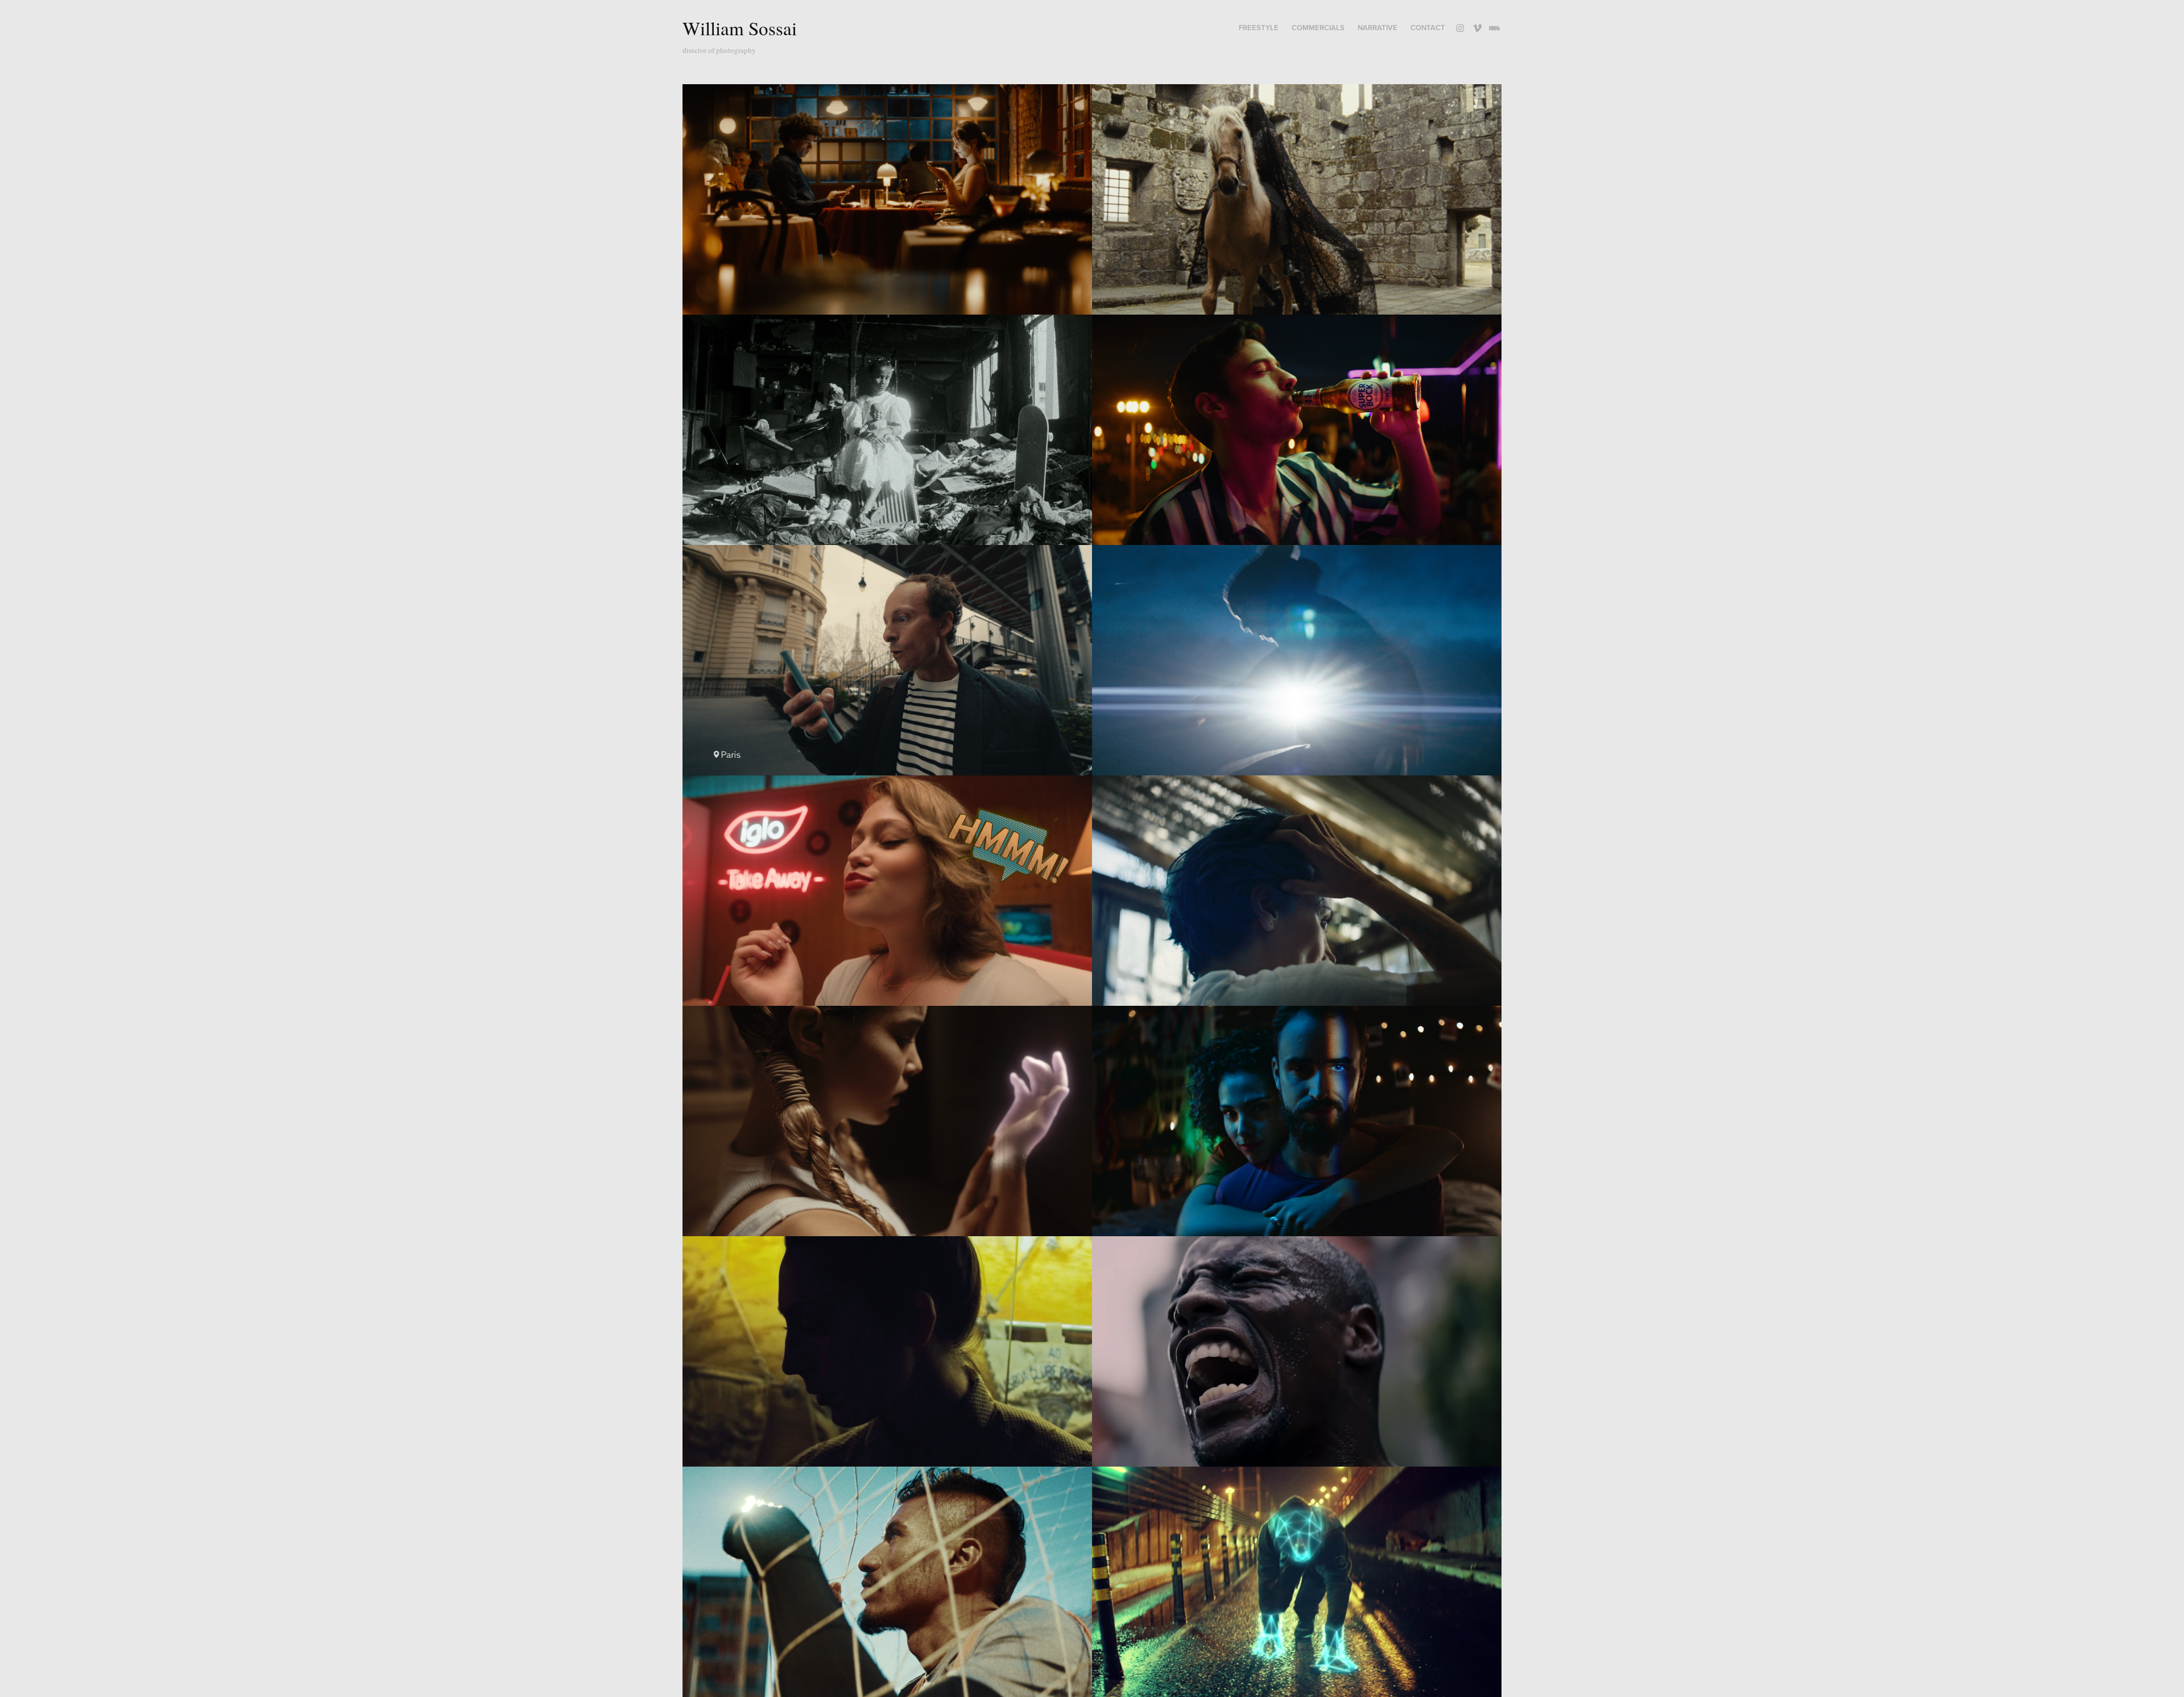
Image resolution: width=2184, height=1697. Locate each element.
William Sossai (740, 28)
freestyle (1259, 28)
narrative (1378, 28)
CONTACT (1428, 28)
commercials (1318, 28)
